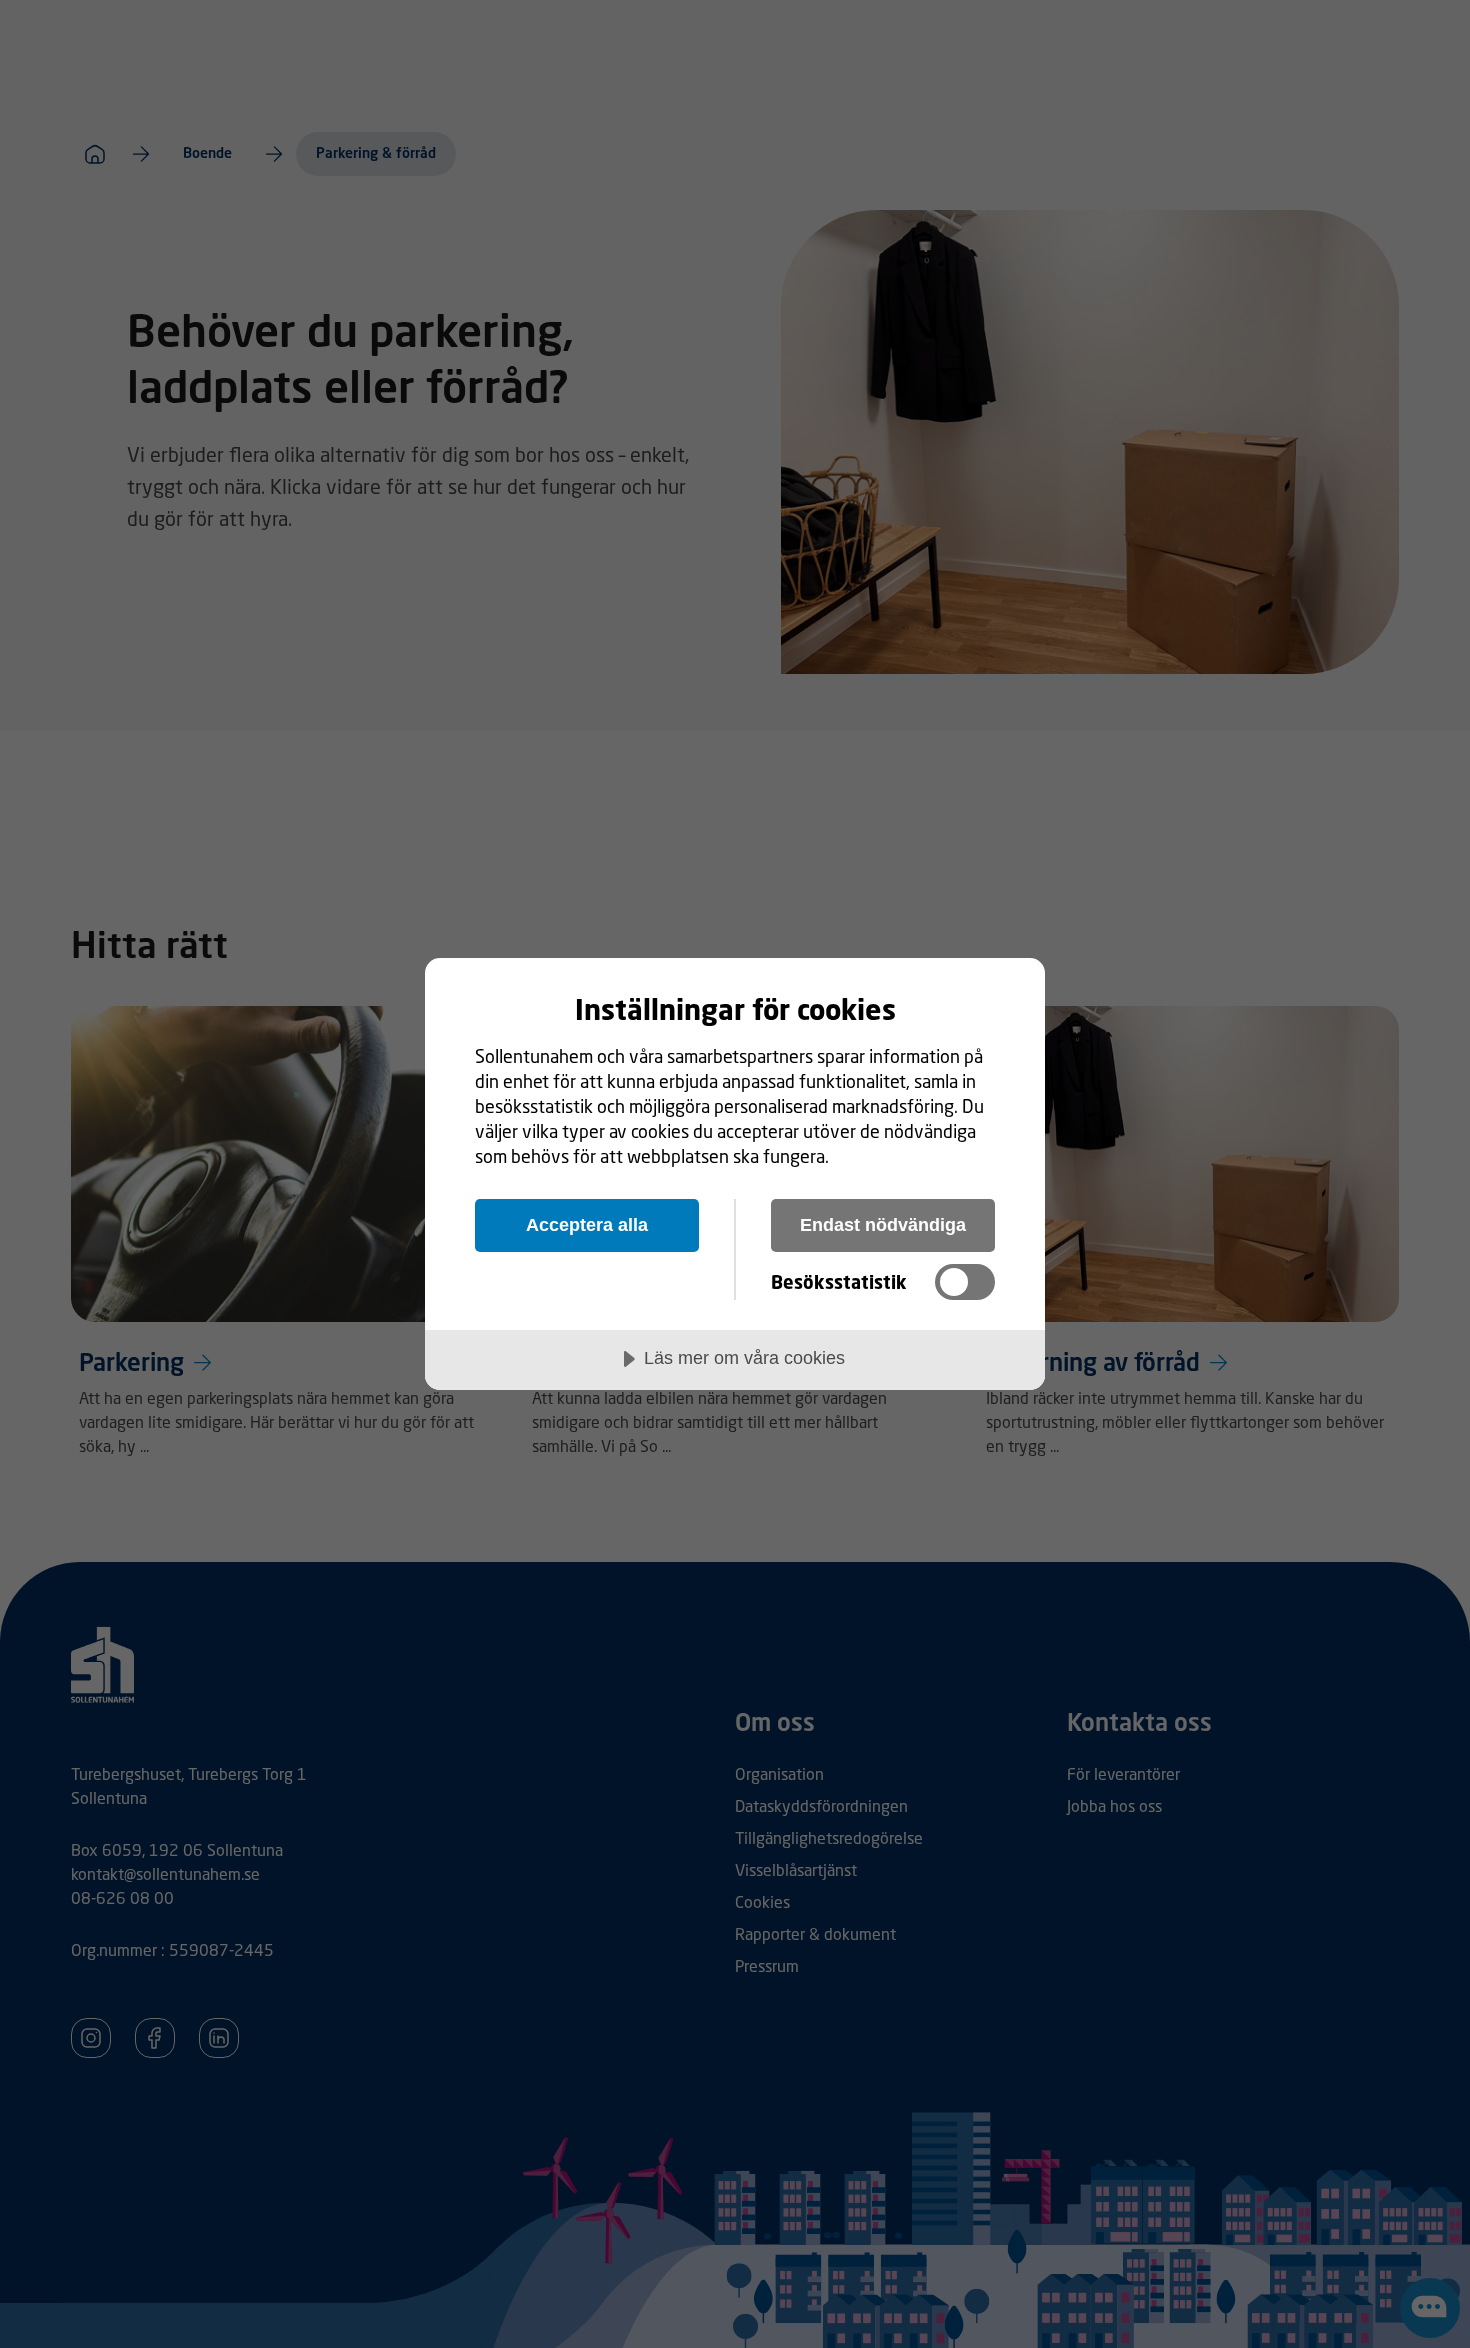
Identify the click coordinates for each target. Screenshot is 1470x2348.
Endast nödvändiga (883, 1225)
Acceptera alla (587, 1225)
